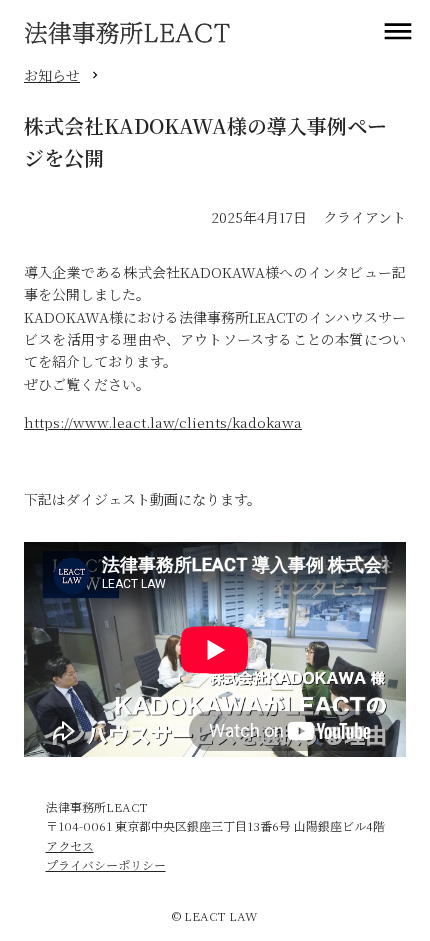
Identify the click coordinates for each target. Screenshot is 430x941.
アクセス (70, 845)
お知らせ (52, 75)
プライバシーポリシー (106, 864)
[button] (398, 32)
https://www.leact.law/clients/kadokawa (163, 422)
